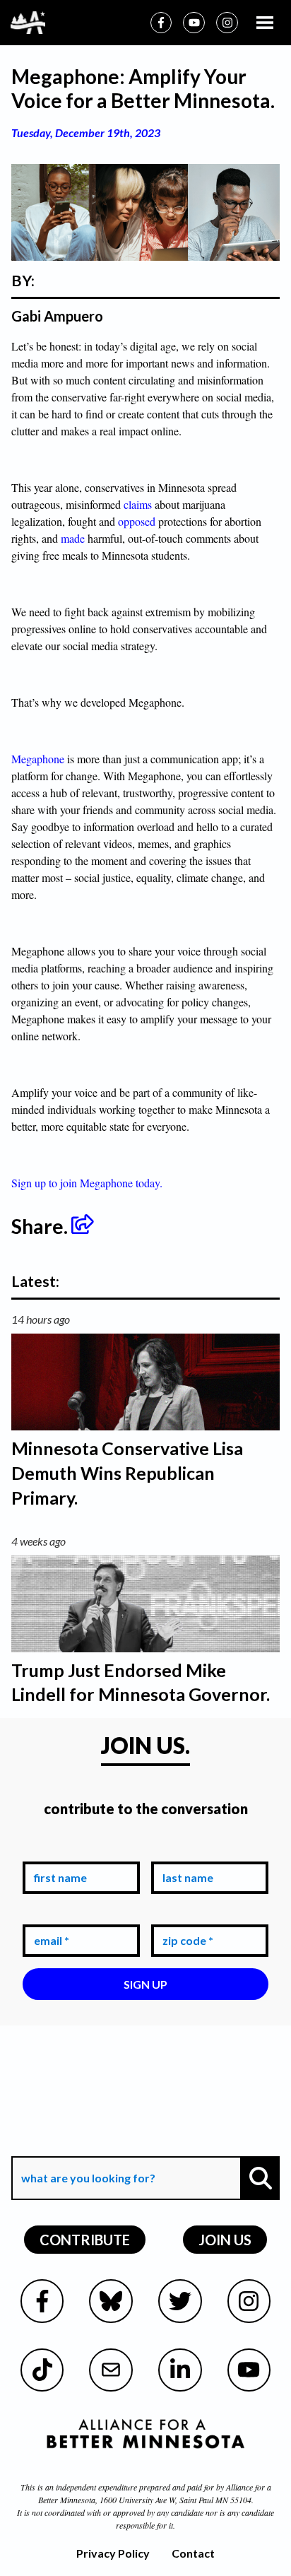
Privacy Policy (113, 2553)
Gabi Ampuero (57, 316)
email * (49, 1914)
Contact (193, 2553)
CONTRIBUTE (85, 2240)
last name (185, 1851)
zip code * (185, 1914)
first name (58, 1851)
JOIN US (225, 2240)
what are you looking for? (87, 2146)
